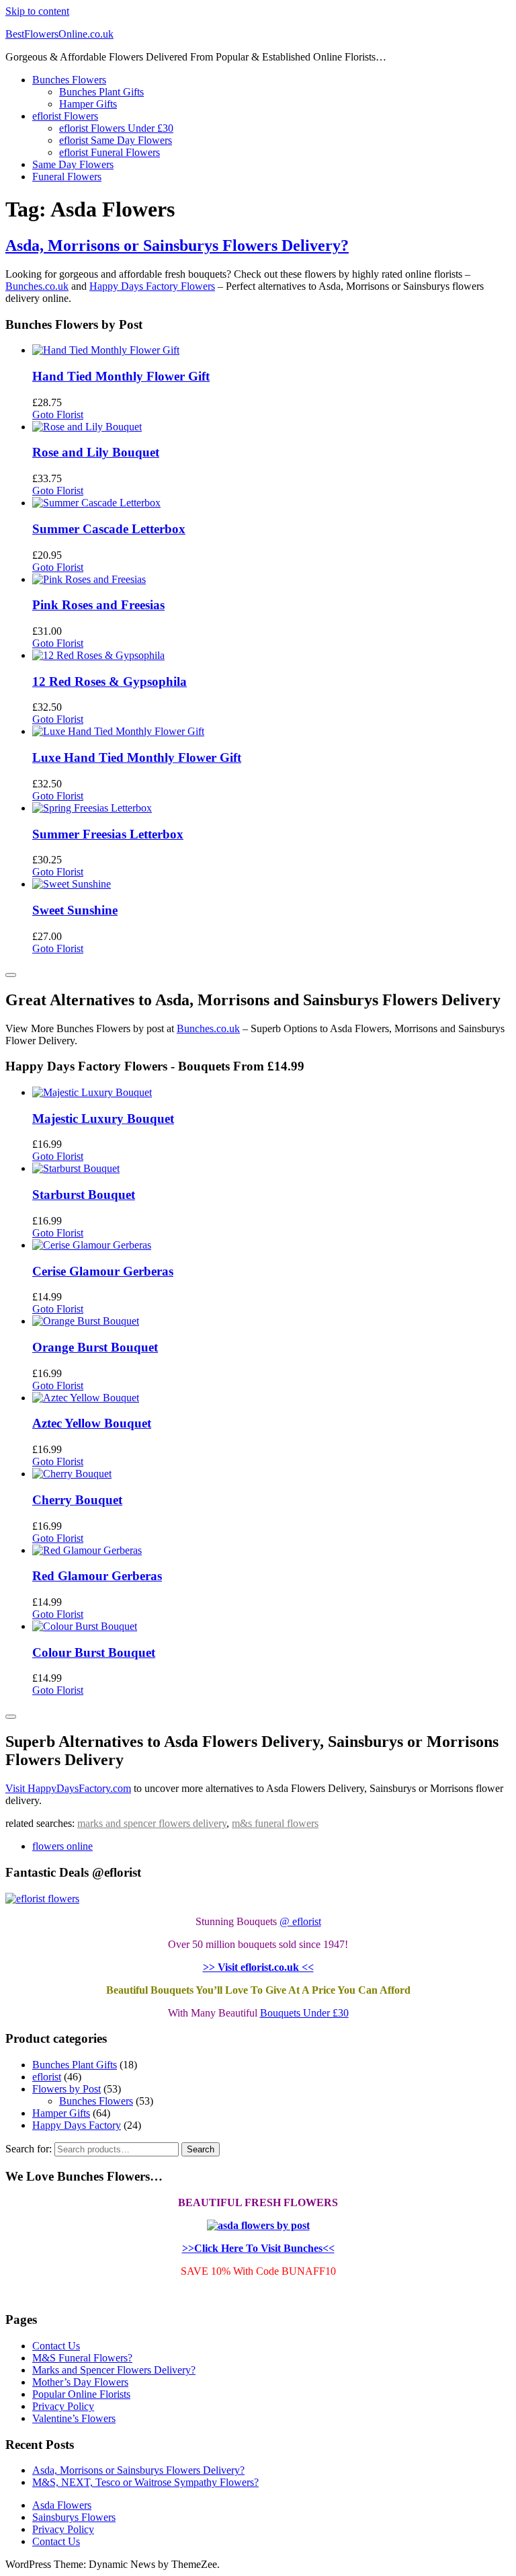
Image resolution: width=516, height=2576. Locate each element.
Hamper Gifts (88, 104)
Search (201, 2149)
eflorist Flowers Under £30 (116, 128)
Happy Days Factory (77, 2125)
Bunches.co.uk (37, 286)
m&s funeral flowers (275, 1823)
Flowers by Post (67, 2089)
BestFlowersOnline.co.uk (59, 34)
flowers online (62, 1846)
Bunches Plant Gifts (101, 92)
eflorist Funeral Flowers (110, 152)
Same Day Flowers (73, 164)
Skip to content (37, 11)
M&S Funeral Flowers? (82, 2358)
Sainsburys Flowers (74, 2517)
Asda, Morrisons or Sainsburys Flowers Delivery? (177, 245)
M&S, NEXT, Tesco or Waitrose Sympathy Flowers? (145, 2482)
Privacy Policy (63, 2406)
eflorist (47, 2077)
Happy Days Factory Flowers (152, 286)
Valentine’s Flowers (74, 2418)
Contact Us (56, 2346)
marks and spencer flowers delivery (152, 1823)
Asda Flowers (62, 2505)
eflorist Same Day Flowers (116, 140)
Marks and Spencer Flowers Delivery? (114, 2370)
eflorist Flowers (65, 116)
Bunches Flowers (69, 80)
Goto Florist (58, 415)
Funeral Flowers (67, 177)
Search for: (29, 2149)
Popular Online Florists (81, 2394)
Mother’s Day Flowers (80, 2382)
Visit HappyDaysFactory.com (68, 1788)
